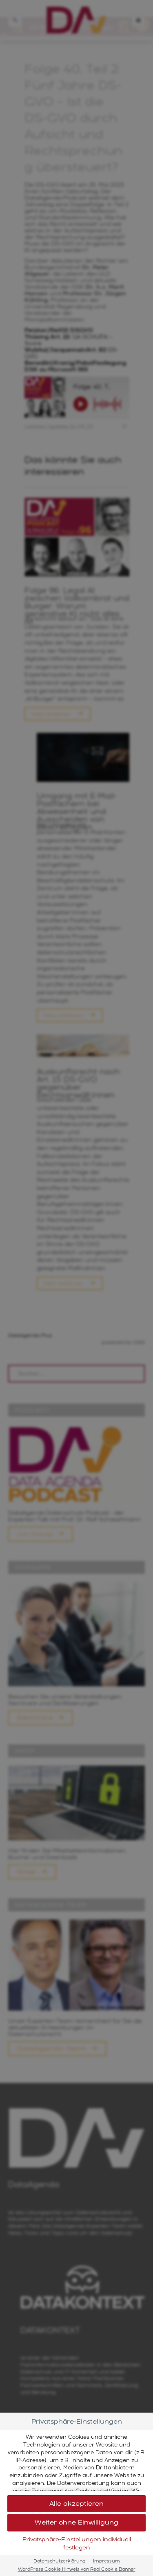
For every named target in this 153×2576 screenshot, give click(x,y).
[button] (76, 2504)
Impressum (106, 2561)
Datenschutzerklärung (59, 2561)
